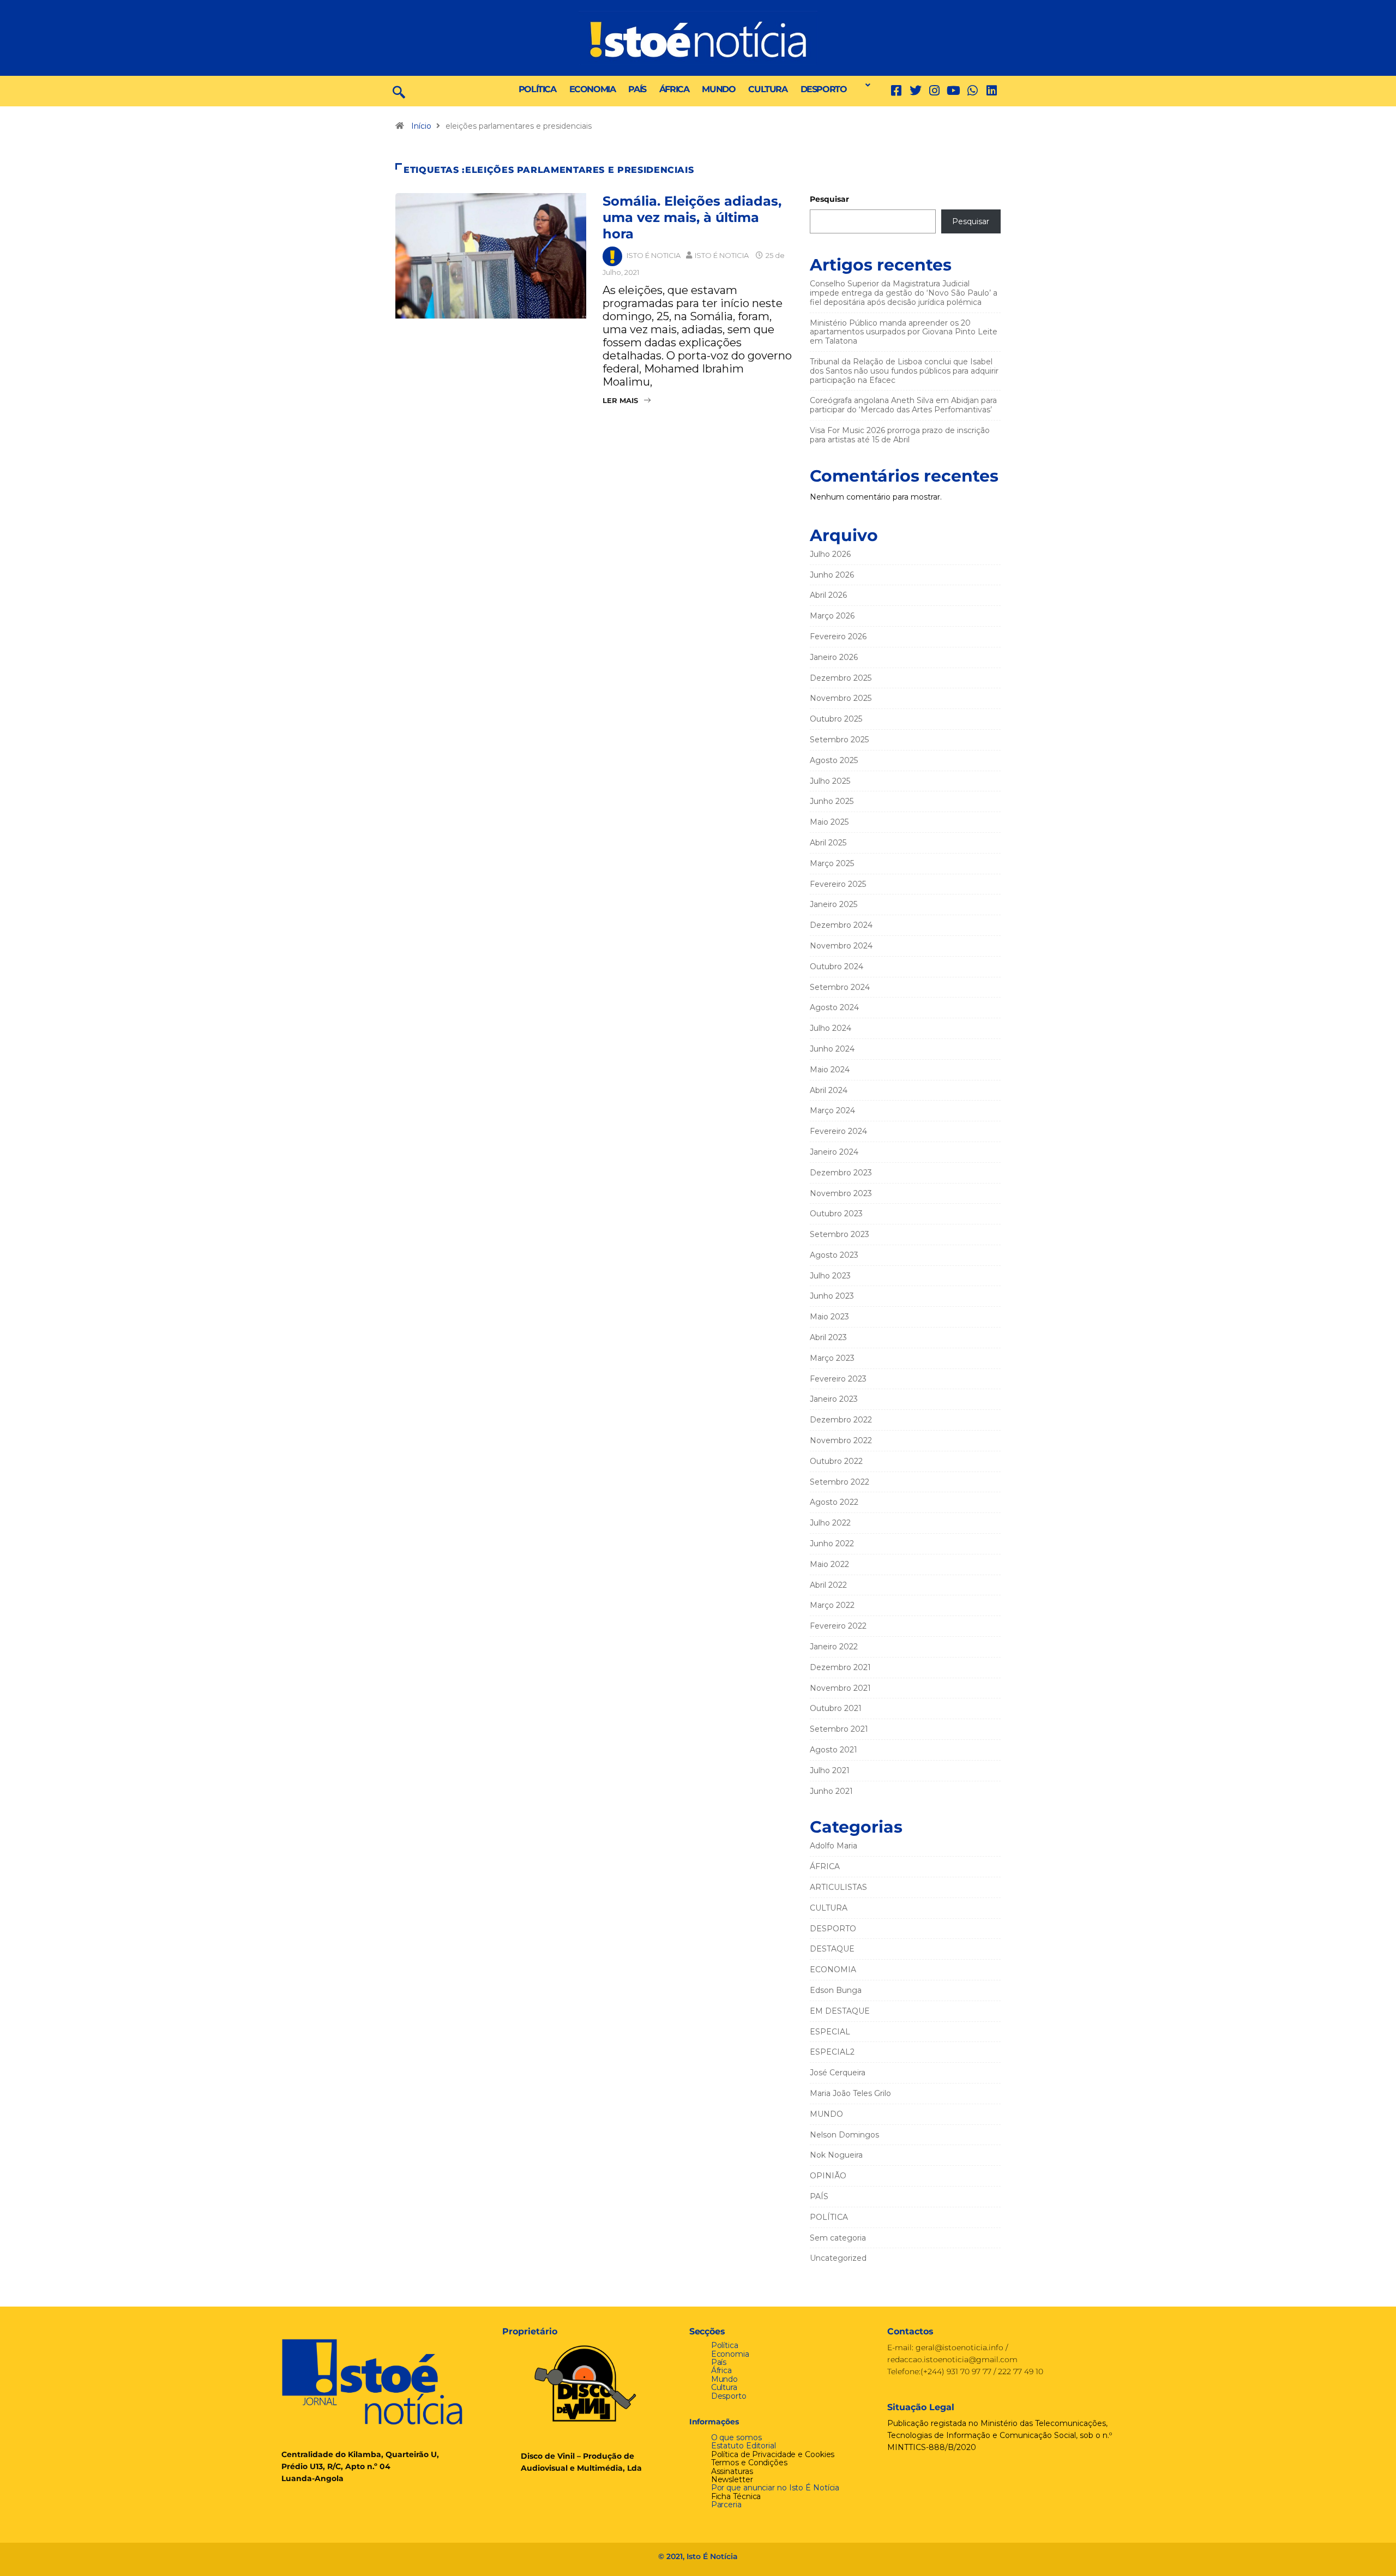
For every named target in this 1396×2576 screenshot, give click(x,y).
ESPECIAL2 (832, 2052)
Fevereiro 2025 (838, 884)
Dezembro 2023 (841, 1173)
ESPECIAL (830, 2032)
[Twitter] (915, 91)
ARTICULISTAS (838, 1887)
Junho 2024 (832, 1049)
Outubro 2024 (837, 966)
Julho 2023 (830, 1276)
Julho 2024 (831, 1028)
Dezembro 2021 (840, 1667)
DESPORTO (824, 89)
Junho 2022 (832, 1544)
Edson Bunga (836, 1990)
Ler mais (620, 400)
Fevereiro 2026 (838, 637)
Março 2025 (832, 863)
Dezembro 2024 (841, 925)
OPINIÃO (828, 2176)
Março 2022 (832, 1605)
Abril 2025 (828, 843)
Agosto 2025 (834, 760)
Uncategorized (838, 2258)
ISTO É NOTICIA (654, 255)
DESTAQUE (832, 1949)
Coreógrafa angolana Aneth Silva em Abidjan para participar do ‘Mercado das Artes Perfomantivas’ (903, 405)
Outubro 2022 (836, 1461)
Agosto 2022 (834, 1502)
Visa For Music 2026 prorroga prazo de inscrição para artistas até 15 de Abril (900, 435)
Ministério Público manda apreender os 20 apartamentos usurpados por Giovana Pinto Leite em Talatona (904, 332)
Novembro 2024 (841, 946)
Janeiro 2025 (834, 904)
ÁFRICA (674, 89)
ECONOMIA (592, 89)
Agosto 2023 (834, 1255)
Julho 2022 (830, 1523)
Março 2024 (832, 1110)
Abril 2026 (828, 595)
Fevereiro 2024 (838, 1131)
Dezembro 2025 (841, 678)
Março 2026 (832, 616)
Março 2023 (832, 1358)
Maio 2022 (829, 1564)
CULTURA (768, 89)
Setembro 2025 (839, 740)
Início (421, 126)
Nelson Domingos (844, 2135)
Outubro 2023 (836, 1214)
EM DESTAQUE (840, 2011)
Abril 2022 (828, 1585)
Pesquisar (829, 199)
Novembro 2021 (840, 1688)
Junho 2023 (832, 1296)
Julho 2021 (830, 1770)
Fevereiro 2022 (838, 1626)
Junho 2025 (832, 801)
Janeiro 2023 (834, 1399)
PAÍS (637, 89)
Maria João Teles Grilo (850, 2093)
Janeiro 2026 (834, 657)
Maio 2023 (829, 1317)
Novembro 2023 (841, 1193)
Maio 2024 (830, 1070)
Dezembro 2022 (841, 1420)
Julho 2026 (830, 554)
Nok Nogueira (836, 2155)
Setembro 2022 (840, 1482)
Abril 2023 (828, 1337)
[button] (865, 85)
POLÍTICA (537, 89)
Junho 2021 (831, 1791)
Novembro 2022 (841, 1440)
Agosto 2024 (834, 1007)
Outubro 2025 (836, 719)
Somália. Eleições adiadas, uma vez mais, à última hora (692, 217)
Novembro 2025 (841, 698)
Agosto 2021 (834, 1750)
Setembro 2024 (840, 987)
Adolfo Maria (834, 1846)
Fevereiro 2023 (838, 1379)
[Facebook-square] (896, 91)
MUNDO (718, 89)
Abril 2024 (829, 1090)
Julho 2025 (830, 781)
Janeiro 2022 (834, 1647)
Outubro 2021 (836, 1708)
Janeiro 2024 (834, 1152)
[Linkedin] (992, 91)
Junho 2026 (832, 575)
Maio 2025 (829, 822)
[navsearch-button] (399, 91)
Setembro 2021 (839, 1729)
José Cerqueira (838, 2073)
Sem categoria (838, 2238)
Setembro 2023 (840, 1234)
